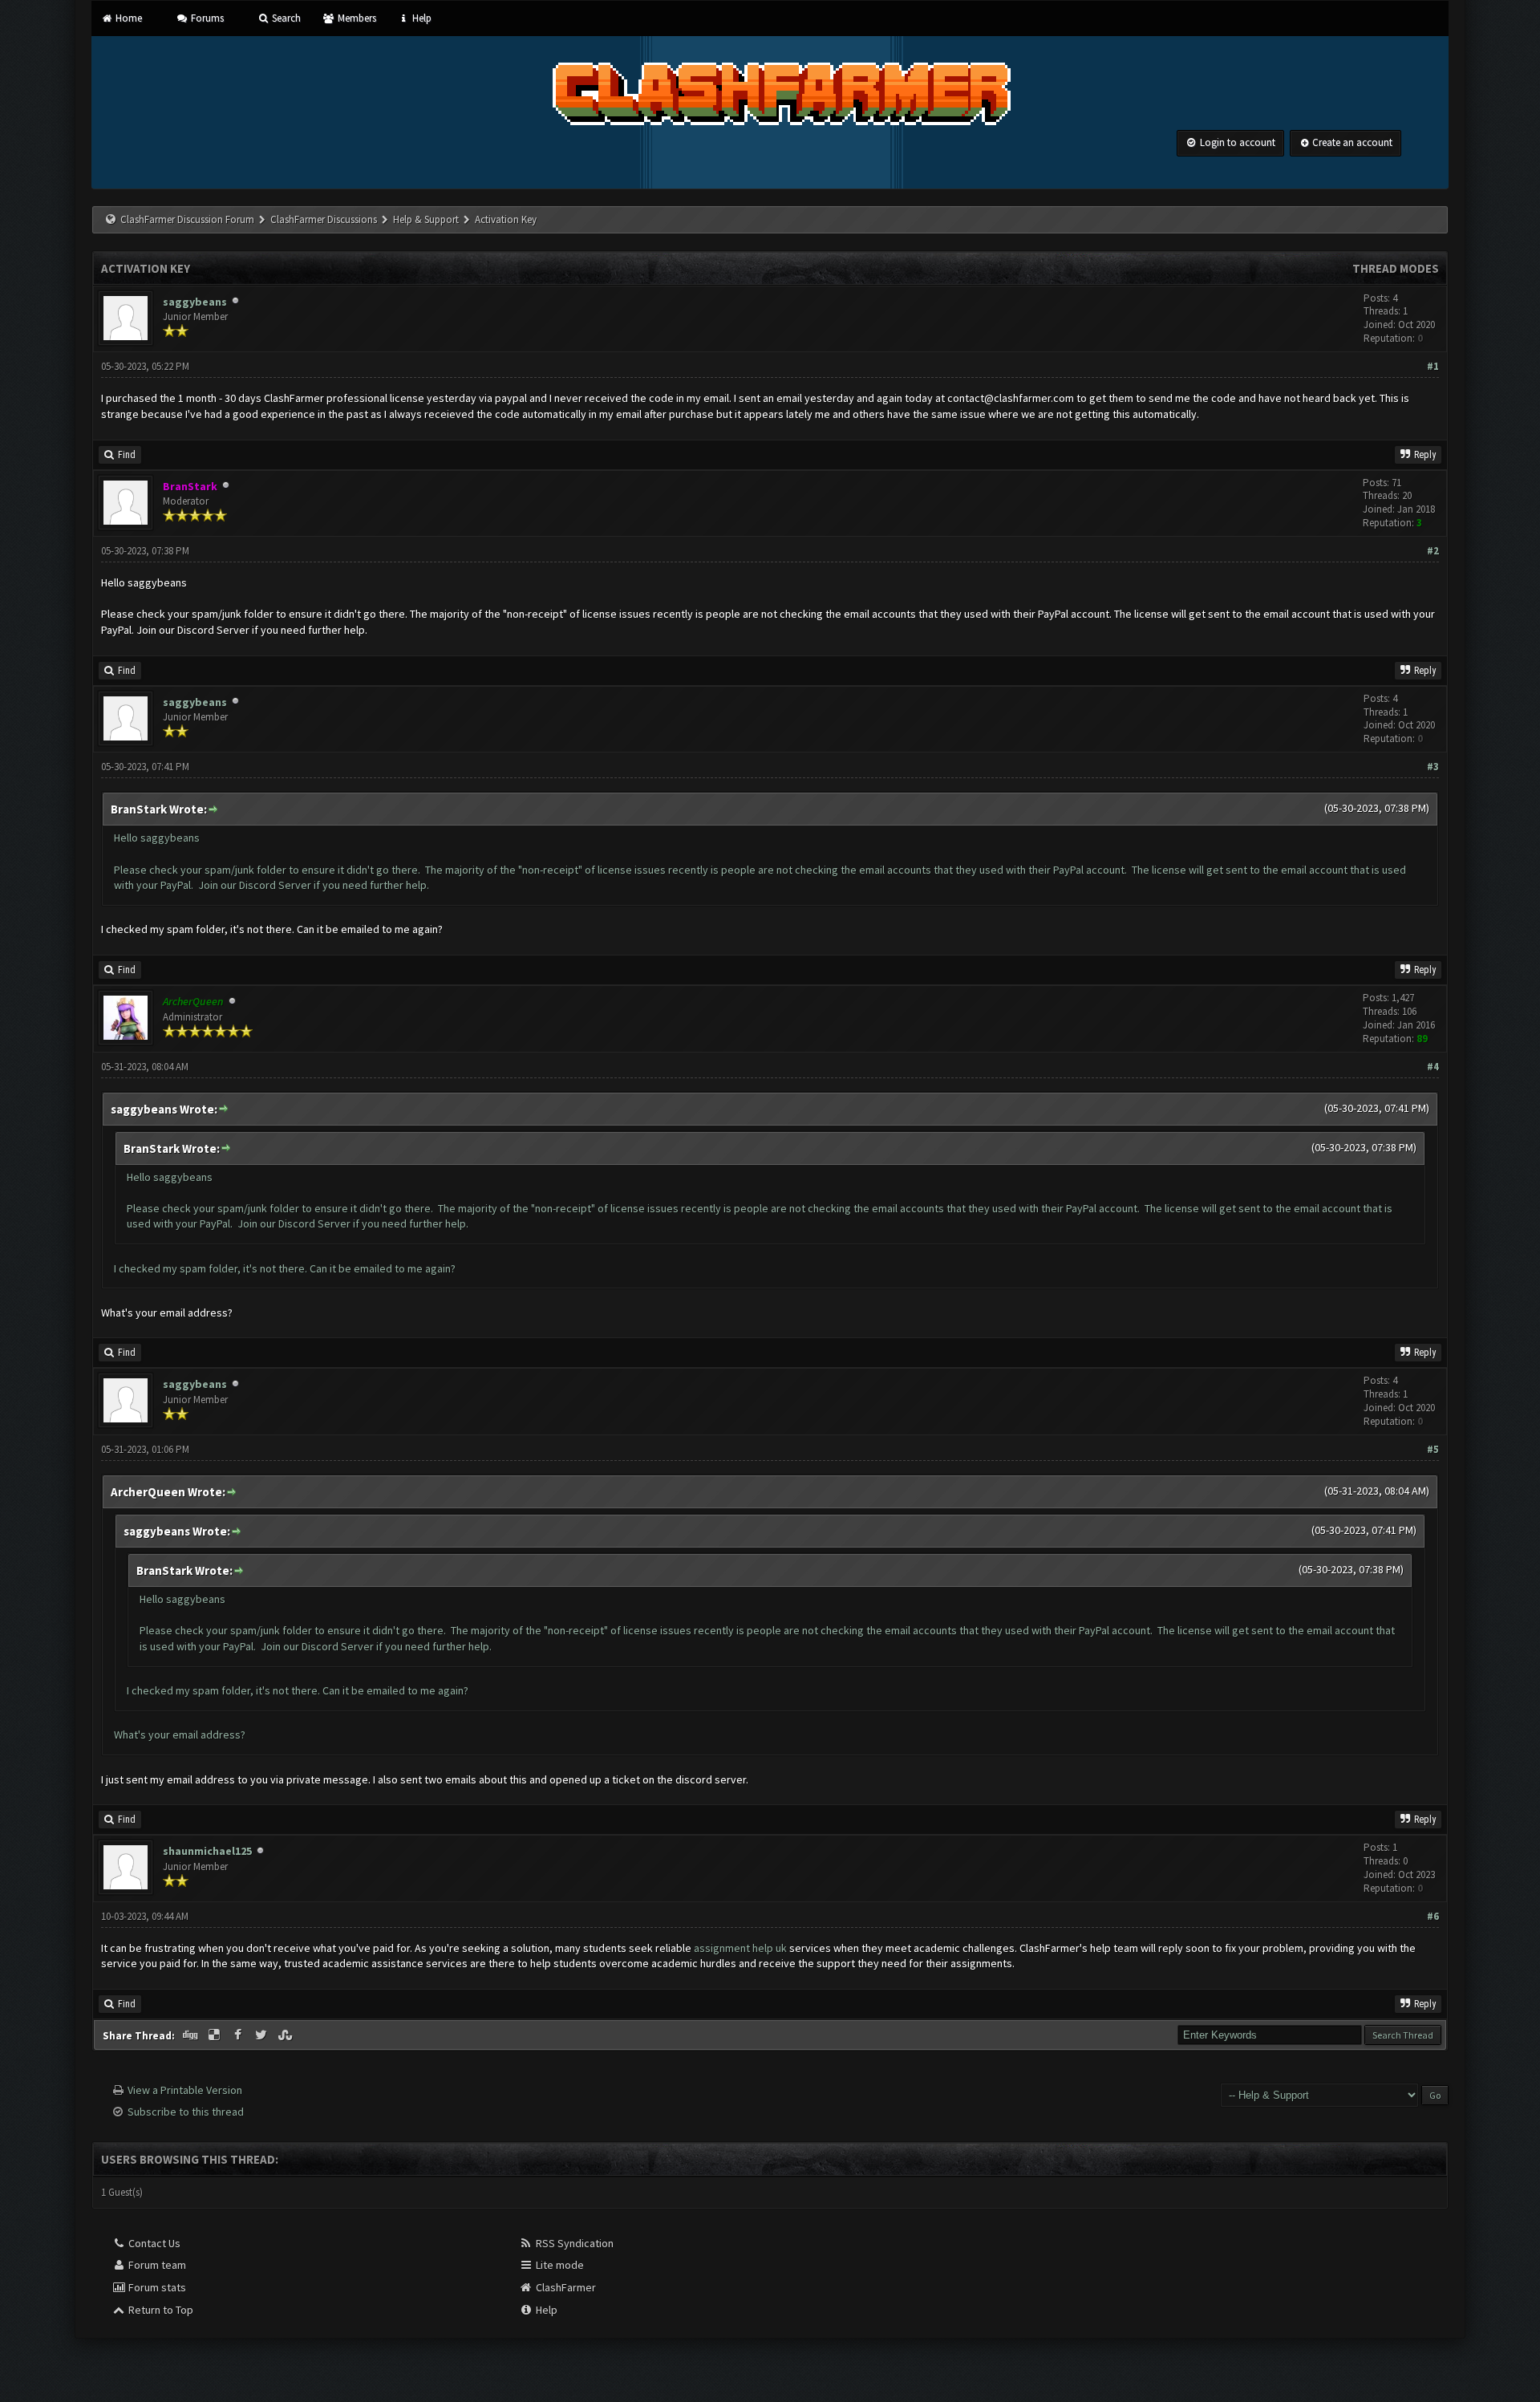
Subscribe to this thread (186, 2112)
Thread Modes (1396, 268)
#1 (1433, 366)
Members (355, 18)
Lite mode (559, 2265)
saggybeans (195, 302)
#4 (1433, 1067)
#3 (1433, 767)
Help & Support (426, 219)
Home (128, 18)
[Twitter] (263, 2035)
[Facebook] (239, 2035)
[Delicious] (216, 2035)
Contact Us (153, 2243)
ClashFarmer (565, 2287)
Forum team (156, 2265)
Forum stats (156, 2287)
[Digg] (192, 2035)
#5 (1433, 1449)
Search (285, 18)
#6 (1433, 1916)
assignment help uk (740, 1948)
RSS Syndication (573, 2243)
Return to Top (160, 2310)
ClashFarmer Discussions (325, 219)
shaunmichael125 (207, 1851)
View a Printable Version (185, 2090)
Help (421, 18)
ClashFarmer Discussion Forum (187, 219)
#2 (1433, 551)
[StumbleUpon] (286, 2035)
